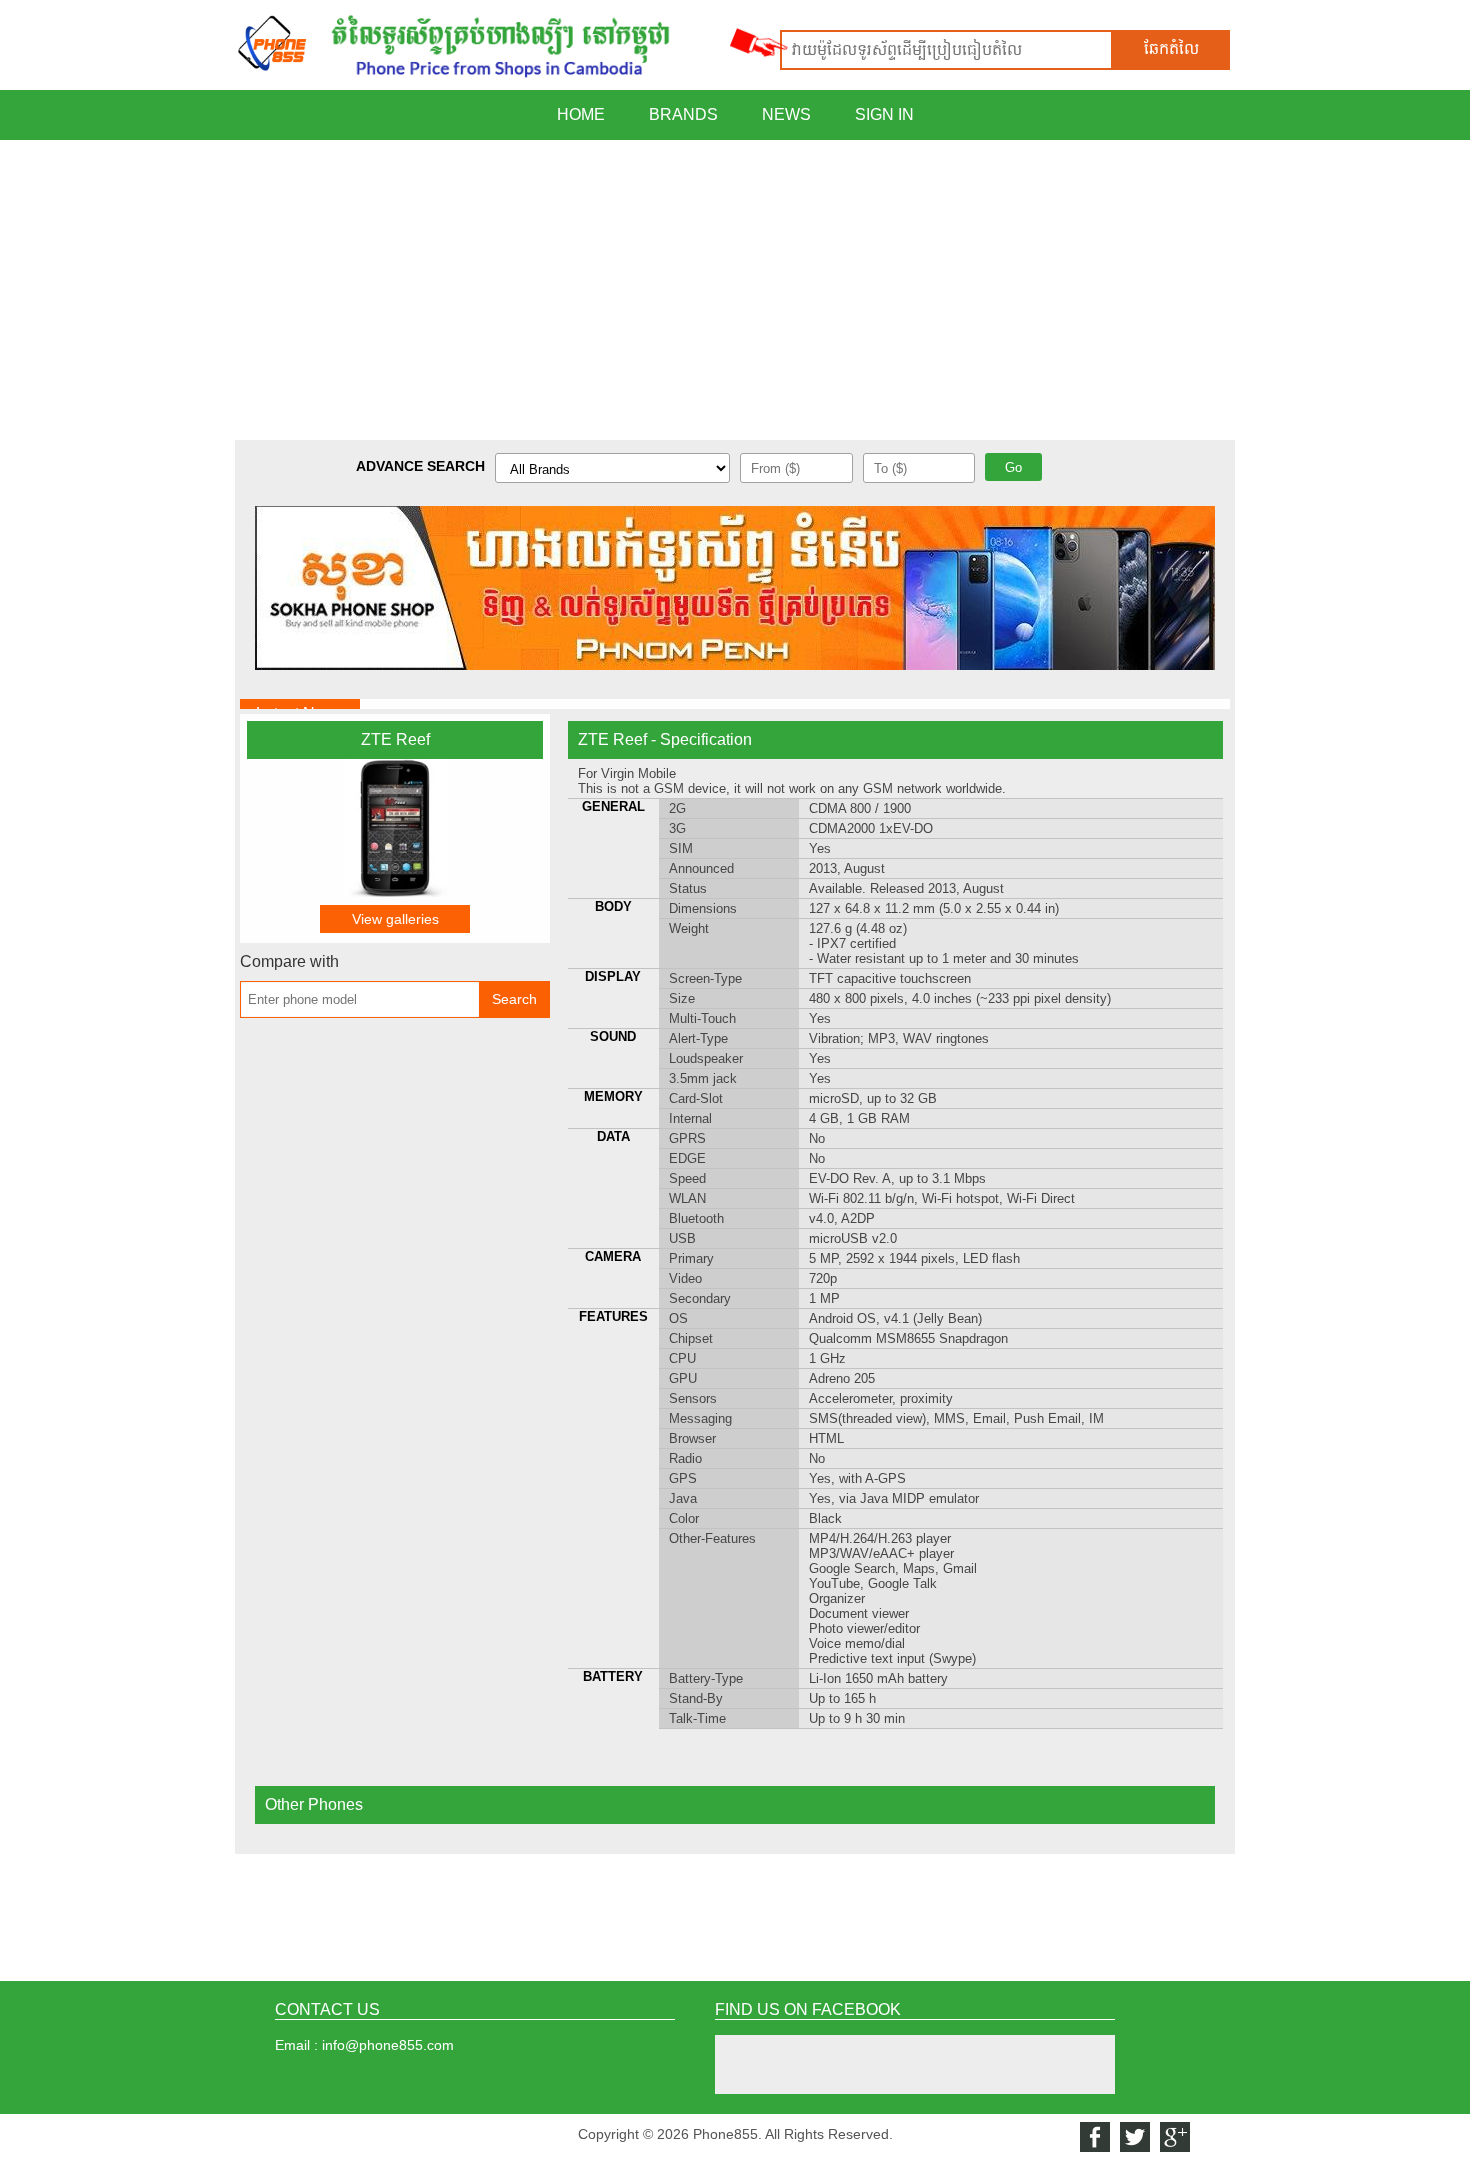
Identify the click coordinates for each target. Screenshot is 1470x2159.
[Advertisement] (735, 290)
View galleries (395, 919)
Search (514, 999)
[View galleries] (395, 892)
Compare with (289, 961)
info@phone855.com (388, 2045)
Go (1013, 467)
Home (581, 114)
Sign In (884, 114)
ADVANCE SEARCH (420, 466)
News (786, 114)
